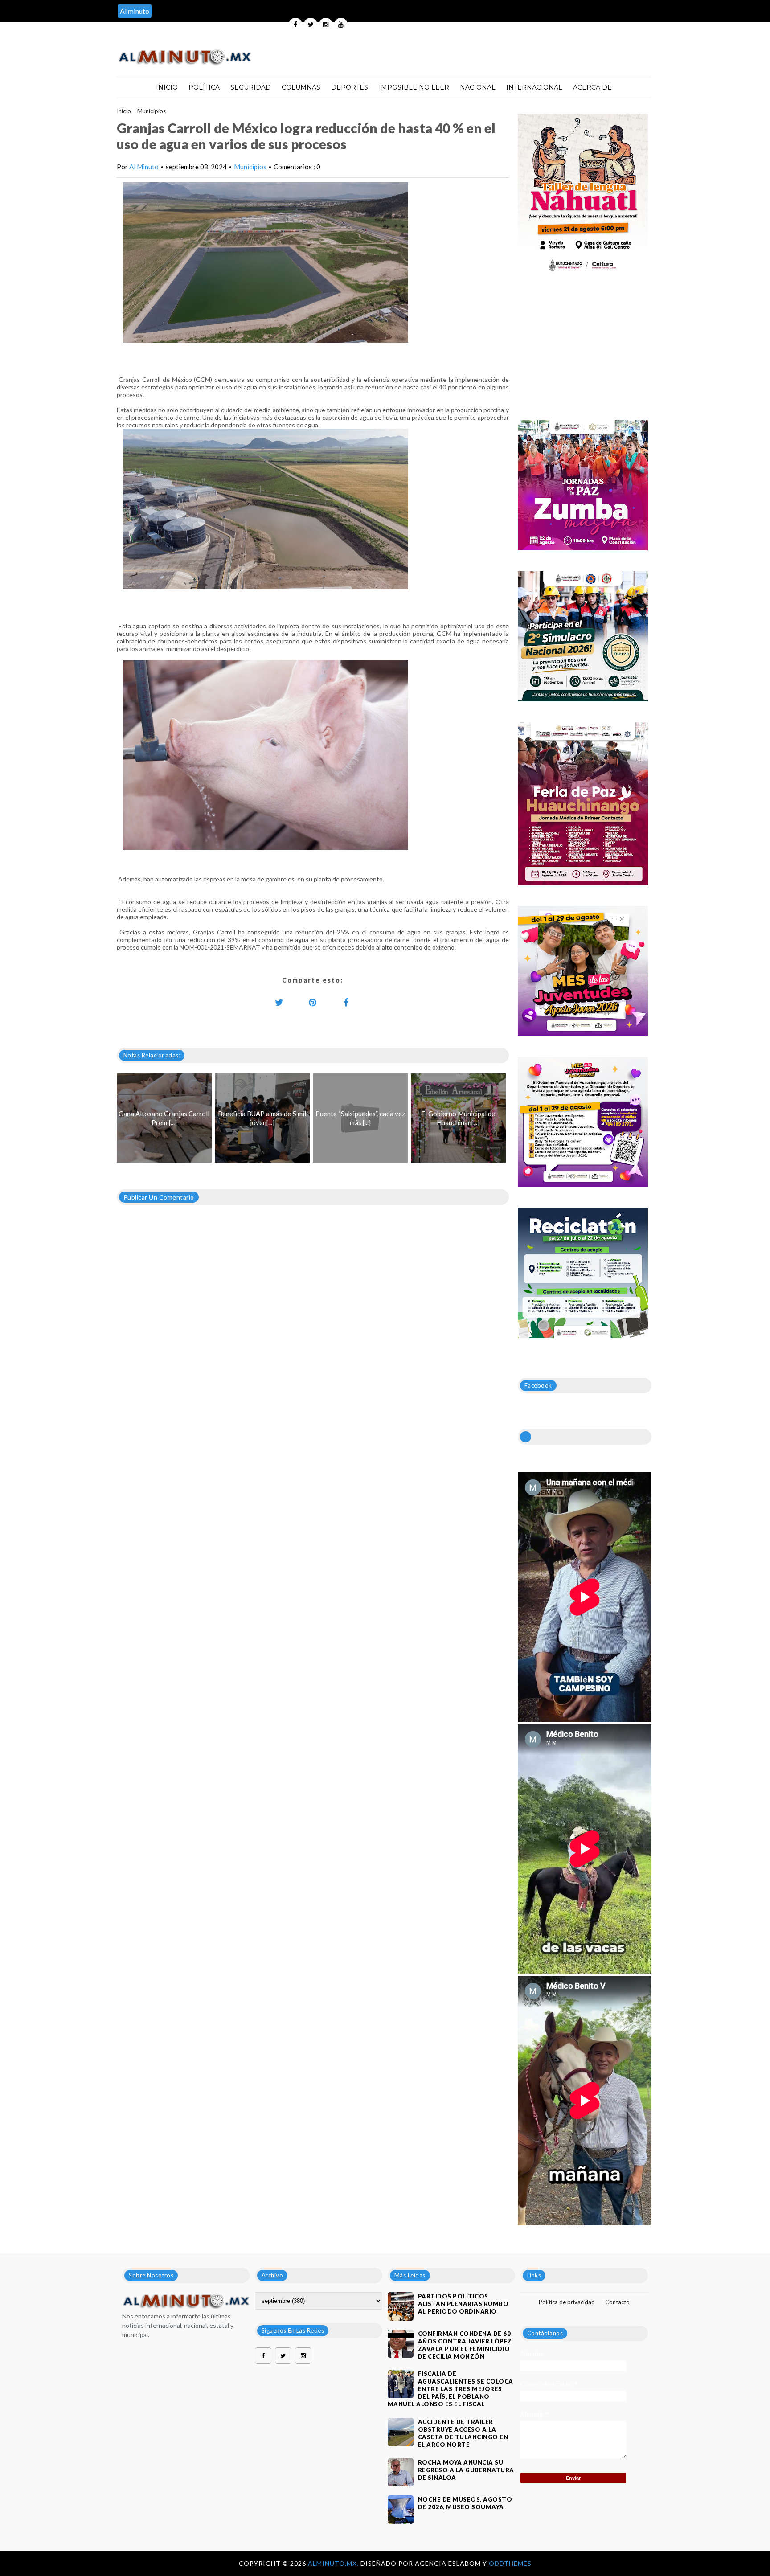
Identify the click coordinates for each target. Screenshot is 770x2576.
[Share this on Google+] (313, 1002)
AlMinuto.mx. (334, 2563)
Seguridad (251, 87)
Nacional (478, 87)
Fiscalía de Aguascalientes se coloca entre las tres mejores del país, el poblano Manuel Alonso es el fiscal (451, 2389)
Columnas (301, 87)
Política (204, 87)
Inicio (167, 87)
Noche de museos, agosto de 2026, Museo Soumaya (465, 2503)
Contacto (617, 2302)
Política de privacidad (567, 2302)
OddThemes (510, 2563)
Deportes (350, 87)
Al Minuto (144, 167)
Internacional (534, 87)
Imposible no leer (414, 87)
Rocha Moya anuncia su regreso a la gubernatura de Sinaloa (466, 2470)
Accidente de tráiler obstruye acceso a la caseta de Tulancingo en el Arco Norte (463, 2433)
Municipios (152, 111)
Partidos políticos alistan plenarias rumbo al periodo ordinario (463, 2304)
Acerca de (592, 87)
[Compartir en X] (279, 1002)
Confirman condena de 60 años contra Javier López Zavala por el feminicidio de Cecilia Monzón (465, 2345)
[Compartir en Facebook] (346, 1002)
